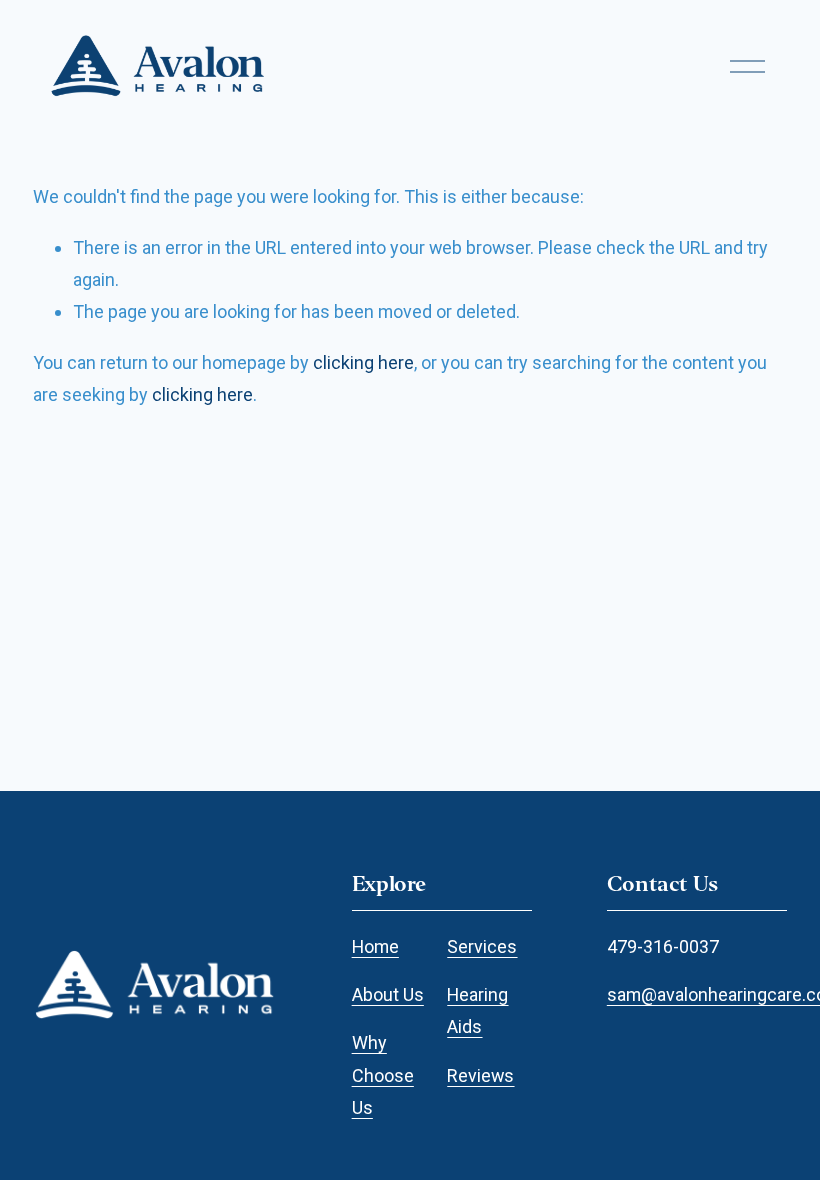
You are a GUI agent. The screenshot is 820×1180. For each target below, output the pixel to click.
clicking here (363, 362)
